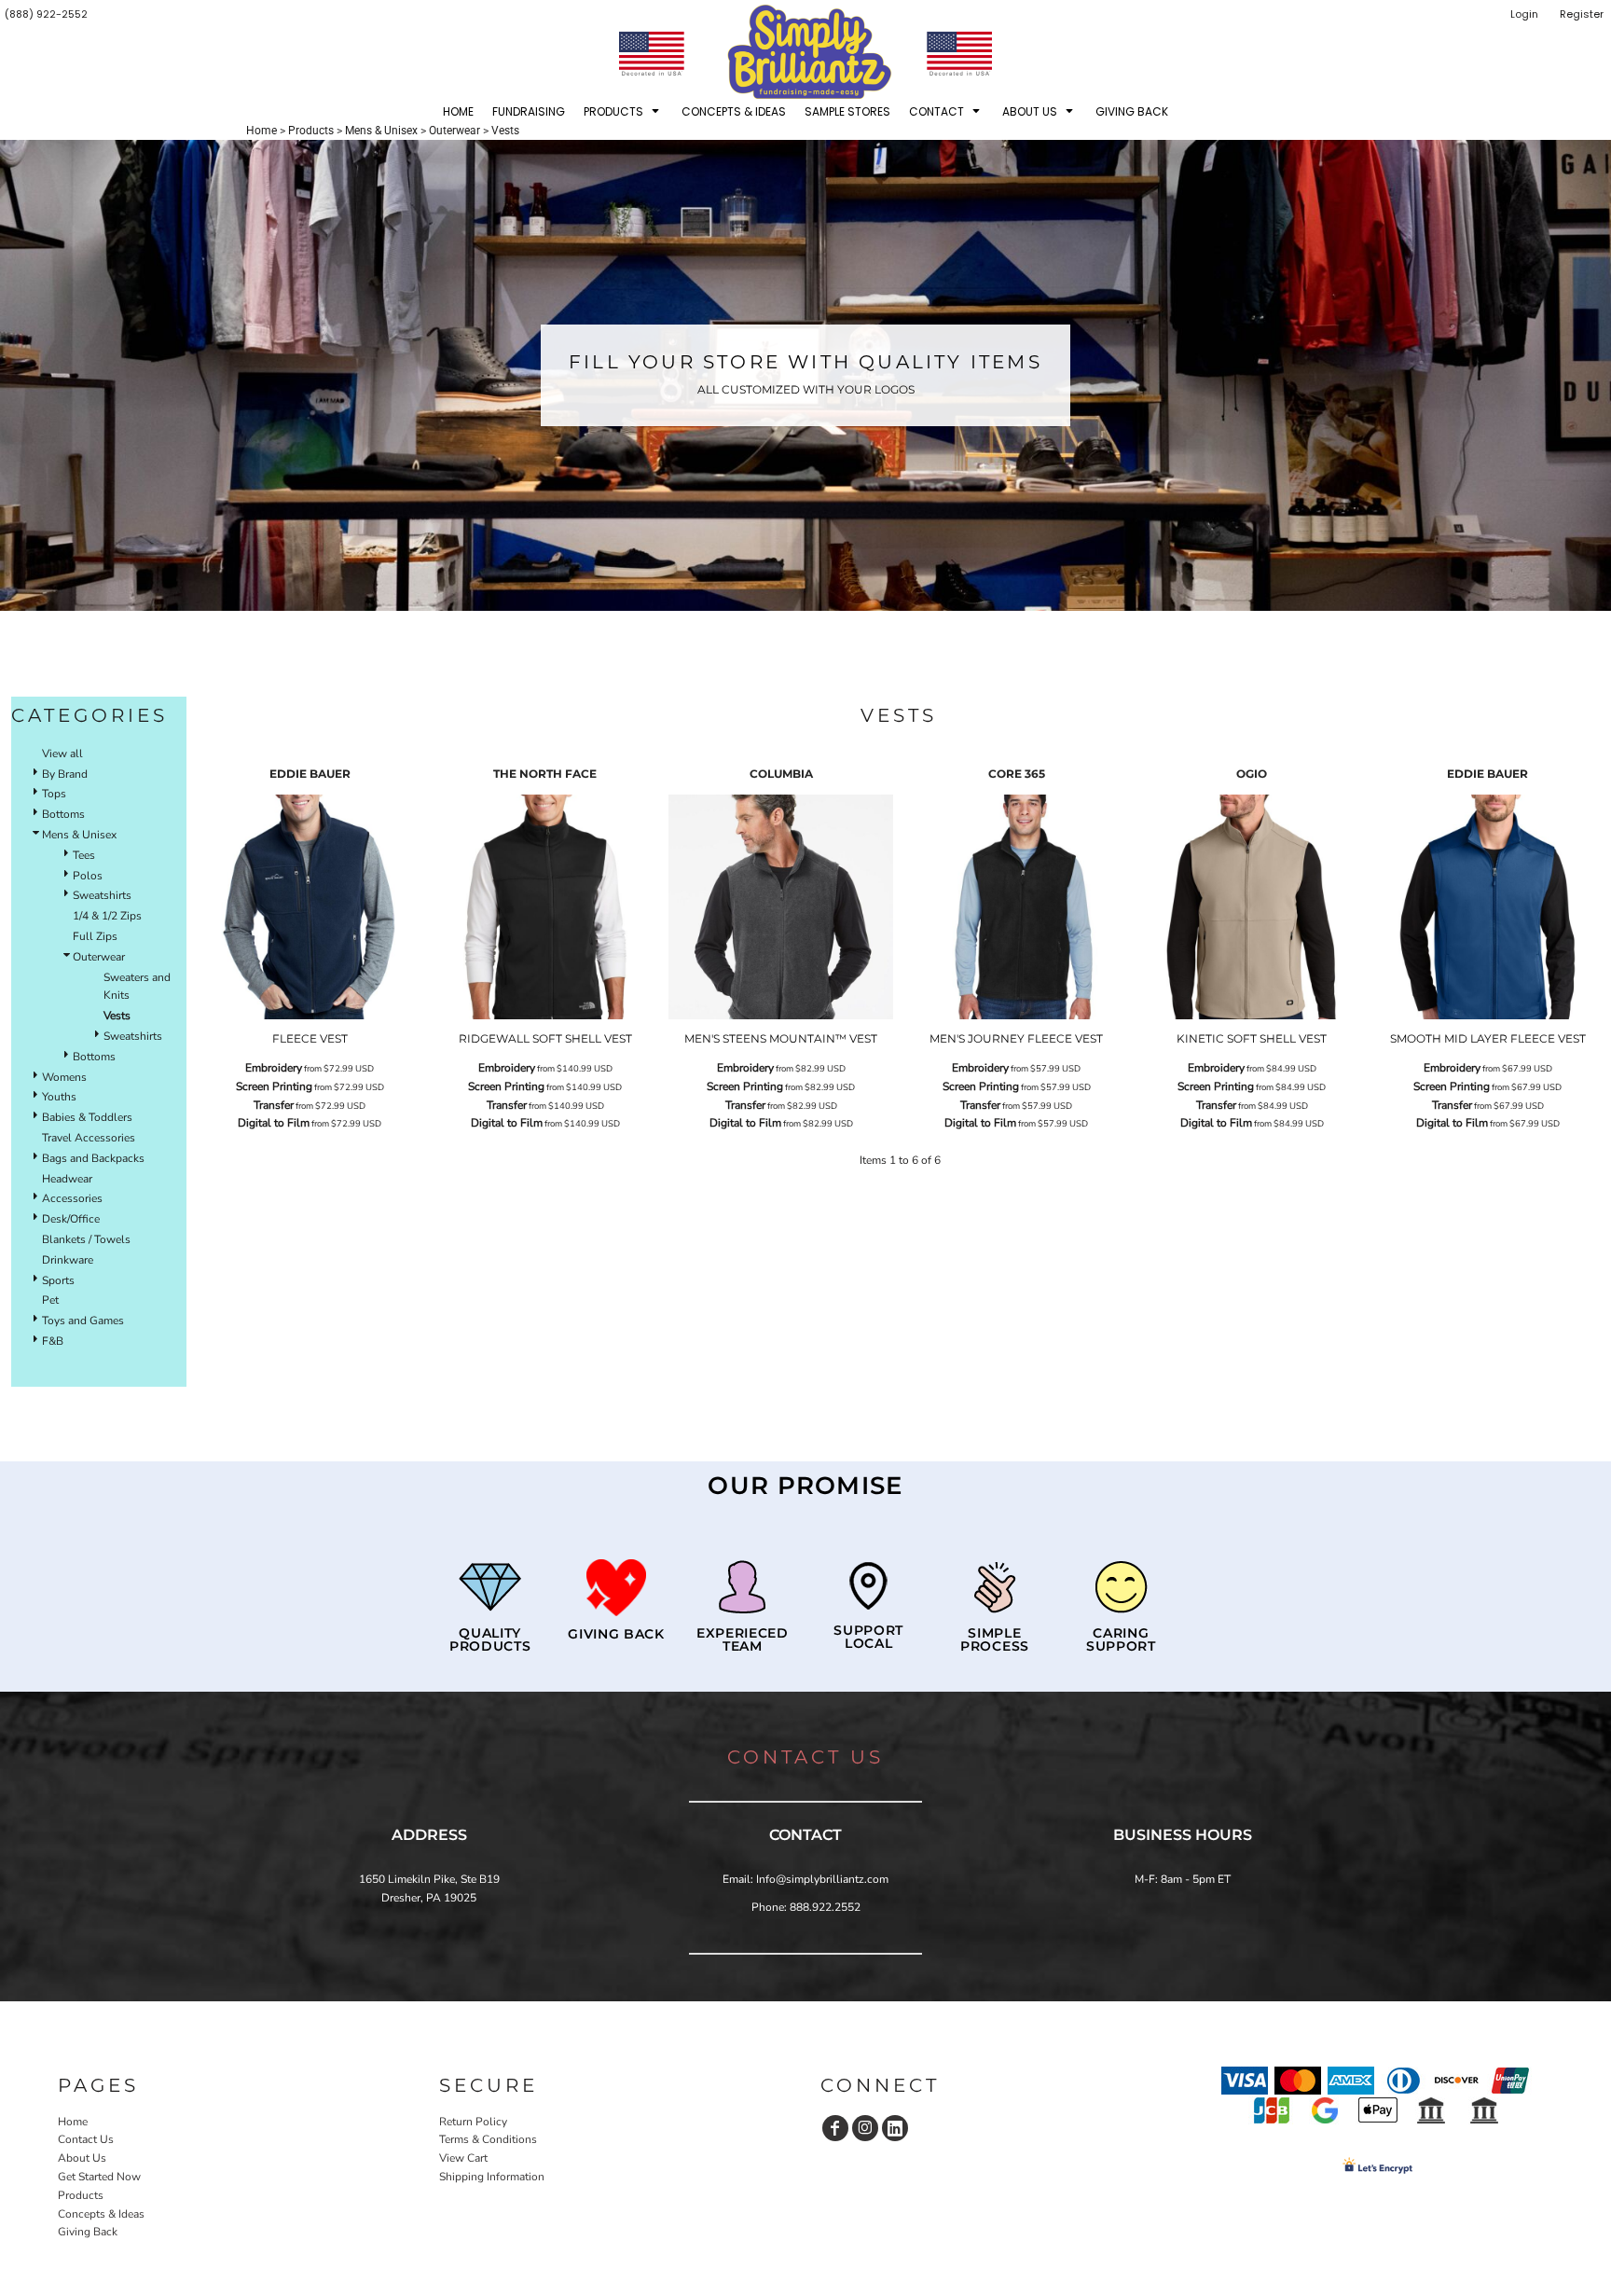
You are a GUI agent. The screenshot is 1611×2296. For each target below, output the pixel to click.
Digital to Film (274, 1123)
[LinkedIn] (895, 2128)
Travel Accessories (89, 1138)
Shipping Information (492, 2177)
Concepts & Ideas (101, 2214)
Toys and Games (83, 1321)
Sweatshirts (102, 895)
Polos (88, 876)
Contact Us (86, 2139)
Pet (50, 1300)
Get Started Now (99, 2177)
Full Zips (95, 936)
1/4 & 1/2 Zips (107, 916)
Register (1582, 14)
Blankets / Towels (86, 1239)
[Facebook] (835, 2128)
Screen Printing (274, 1086)
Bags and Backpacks (93, 1158)
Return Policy (473, 2122)
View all (62, 754)
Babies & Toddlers (87, 1117)
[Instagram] (865, 2128)
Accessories (72, 1198)
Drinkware (68, 1260)
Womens (64, 1077)
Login (1524, 14)
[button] (623, 111)
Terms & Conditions (488, 2139)
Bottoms (63, 814)
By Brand (65, 774)
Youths (59, 1097)
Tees (84, 855)
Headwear (67, 1179)
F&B (53, 1341)
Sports (58, 1280)
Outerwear (454, 131)
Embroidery (274, 1068)
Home (262, 131)
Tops (54, 794)
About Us (82, 2158)
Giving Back (88, 2232)
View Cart (463, 2158)
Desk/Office (71, 1219)
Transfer (274, 1105)
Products (311, 131)
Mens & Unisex (381, 131)
